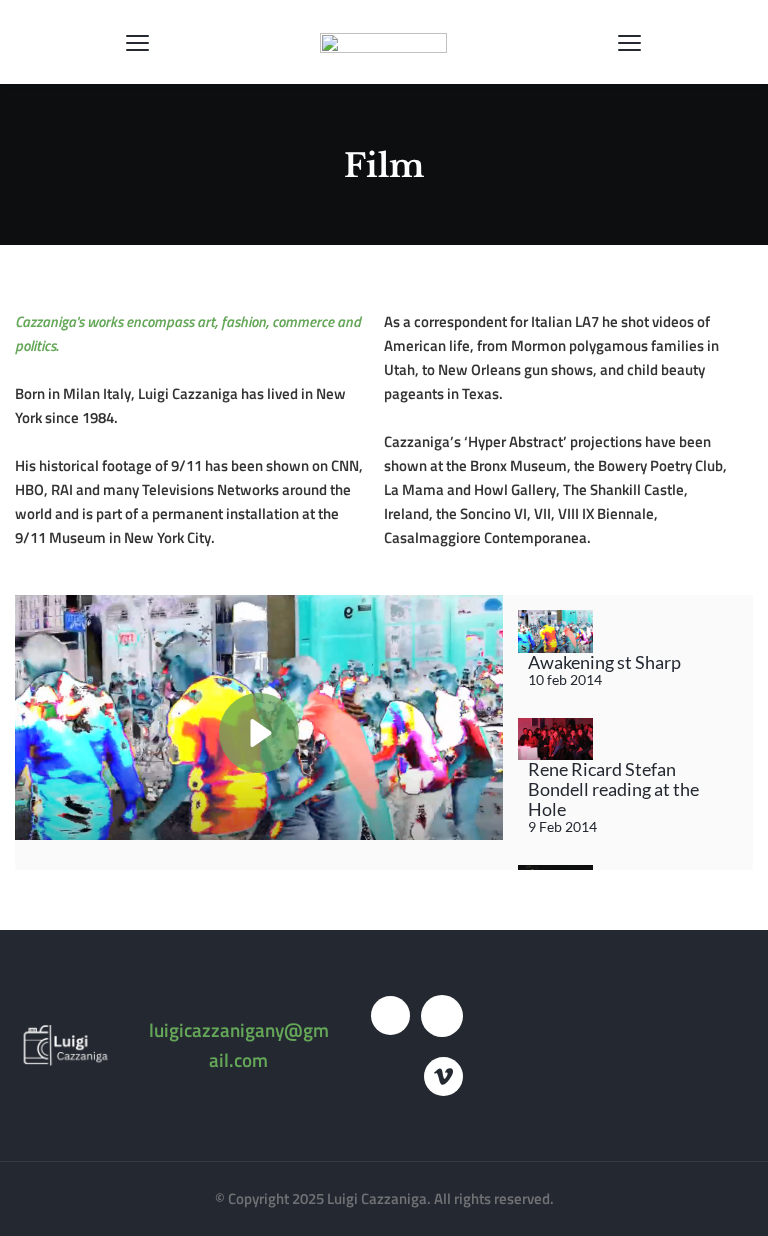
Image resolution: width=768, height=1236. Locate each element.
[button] (137, 42)
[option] (628, 648)
